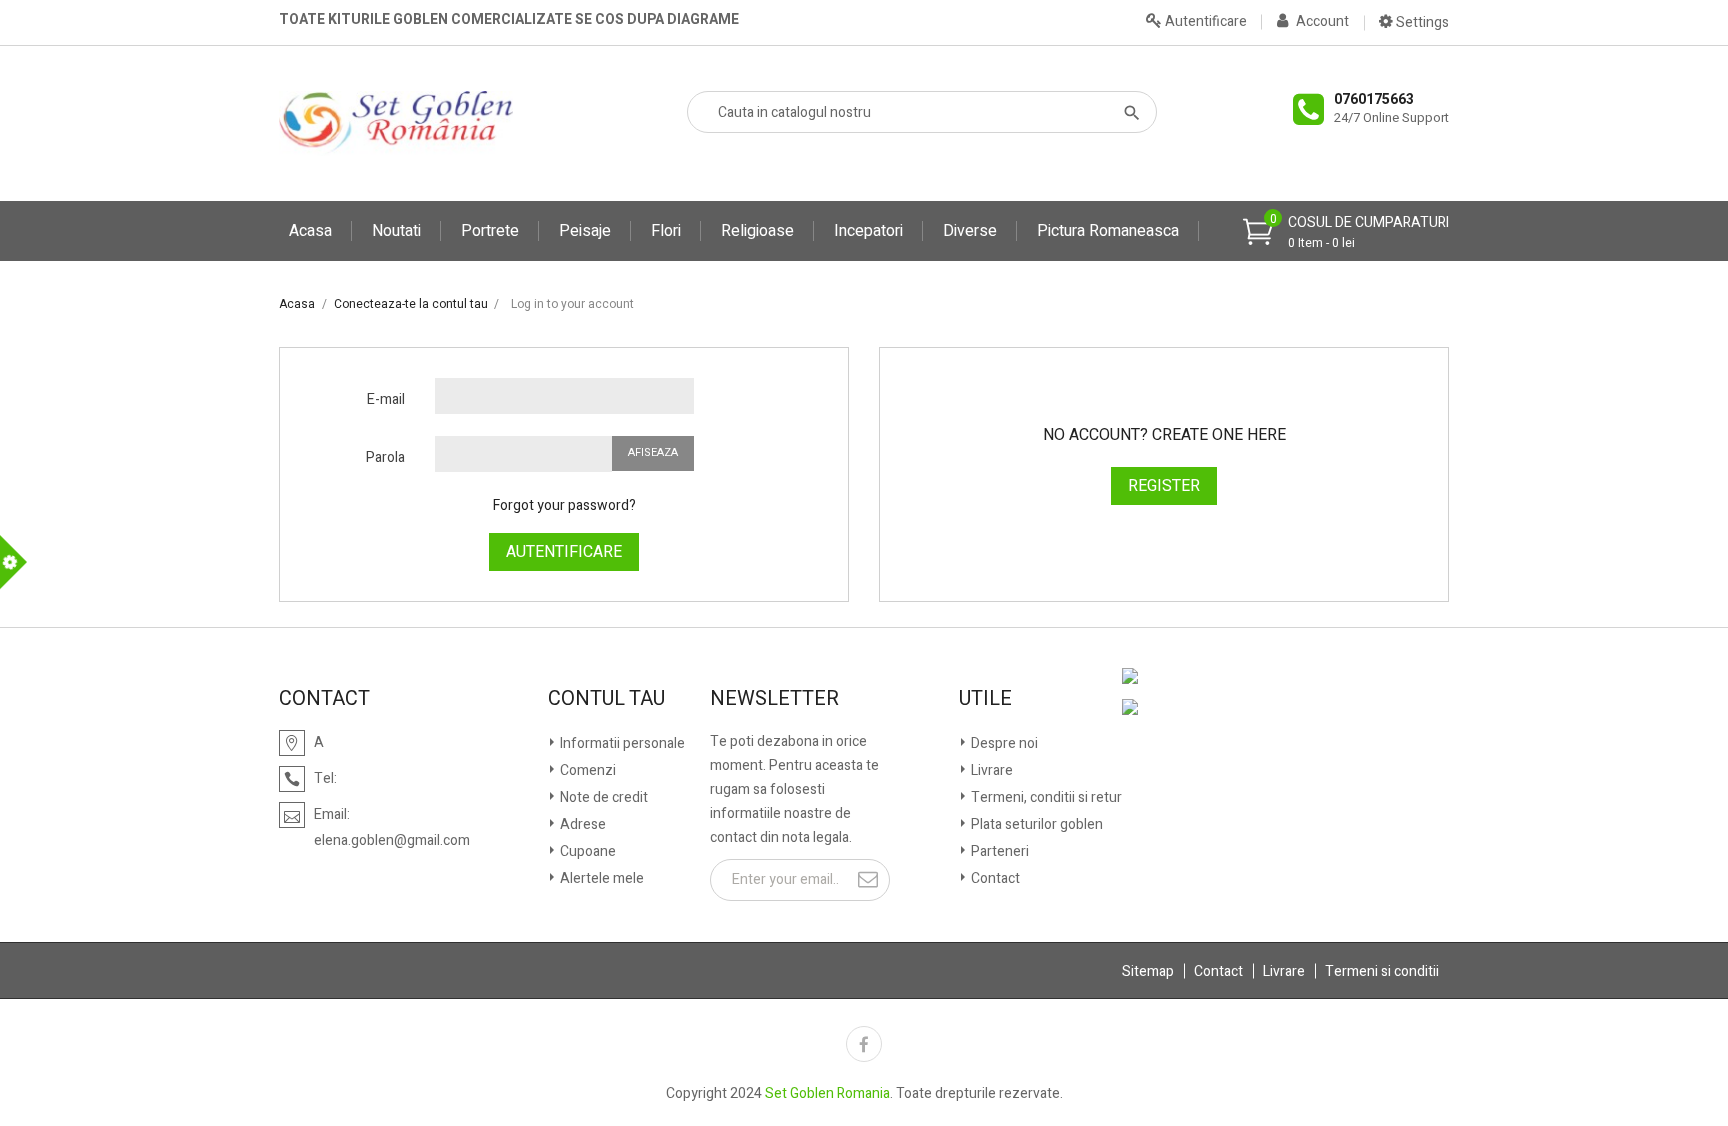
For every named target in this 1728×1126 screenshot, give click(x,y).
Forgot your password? (564, 505)
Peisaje (585, 231)
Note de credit (602, 797)
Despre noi (1003, 743)
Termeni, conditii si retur (1045, 797)
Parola (385, 457)
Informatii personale (621, 743)
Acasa (310, 231)
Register (1164, 486)
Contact (994, 878)
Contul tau (606, 699)
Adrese (581, 824)
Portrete (490, 231)
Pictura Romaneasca (1108, 231)
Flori (666, 231)
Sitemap (1148, 971)
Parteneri (998, 851)
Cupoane (586, 851)
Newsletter (774, 699)
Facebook (864, 1044)
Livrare (990, 770)
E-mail (386, 399)
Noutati (396, 231)
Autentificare (564, 552)
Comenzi (586, 770)
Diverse (970, 231)
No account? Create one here (1164, 435)
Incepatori (868, 231)
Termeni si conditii (1382, 971)
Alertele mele (600, 878)
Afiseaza (653, 452)
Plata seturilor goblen (1035, 824)
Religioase (757, 231)
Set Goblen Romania (827, 1093)
